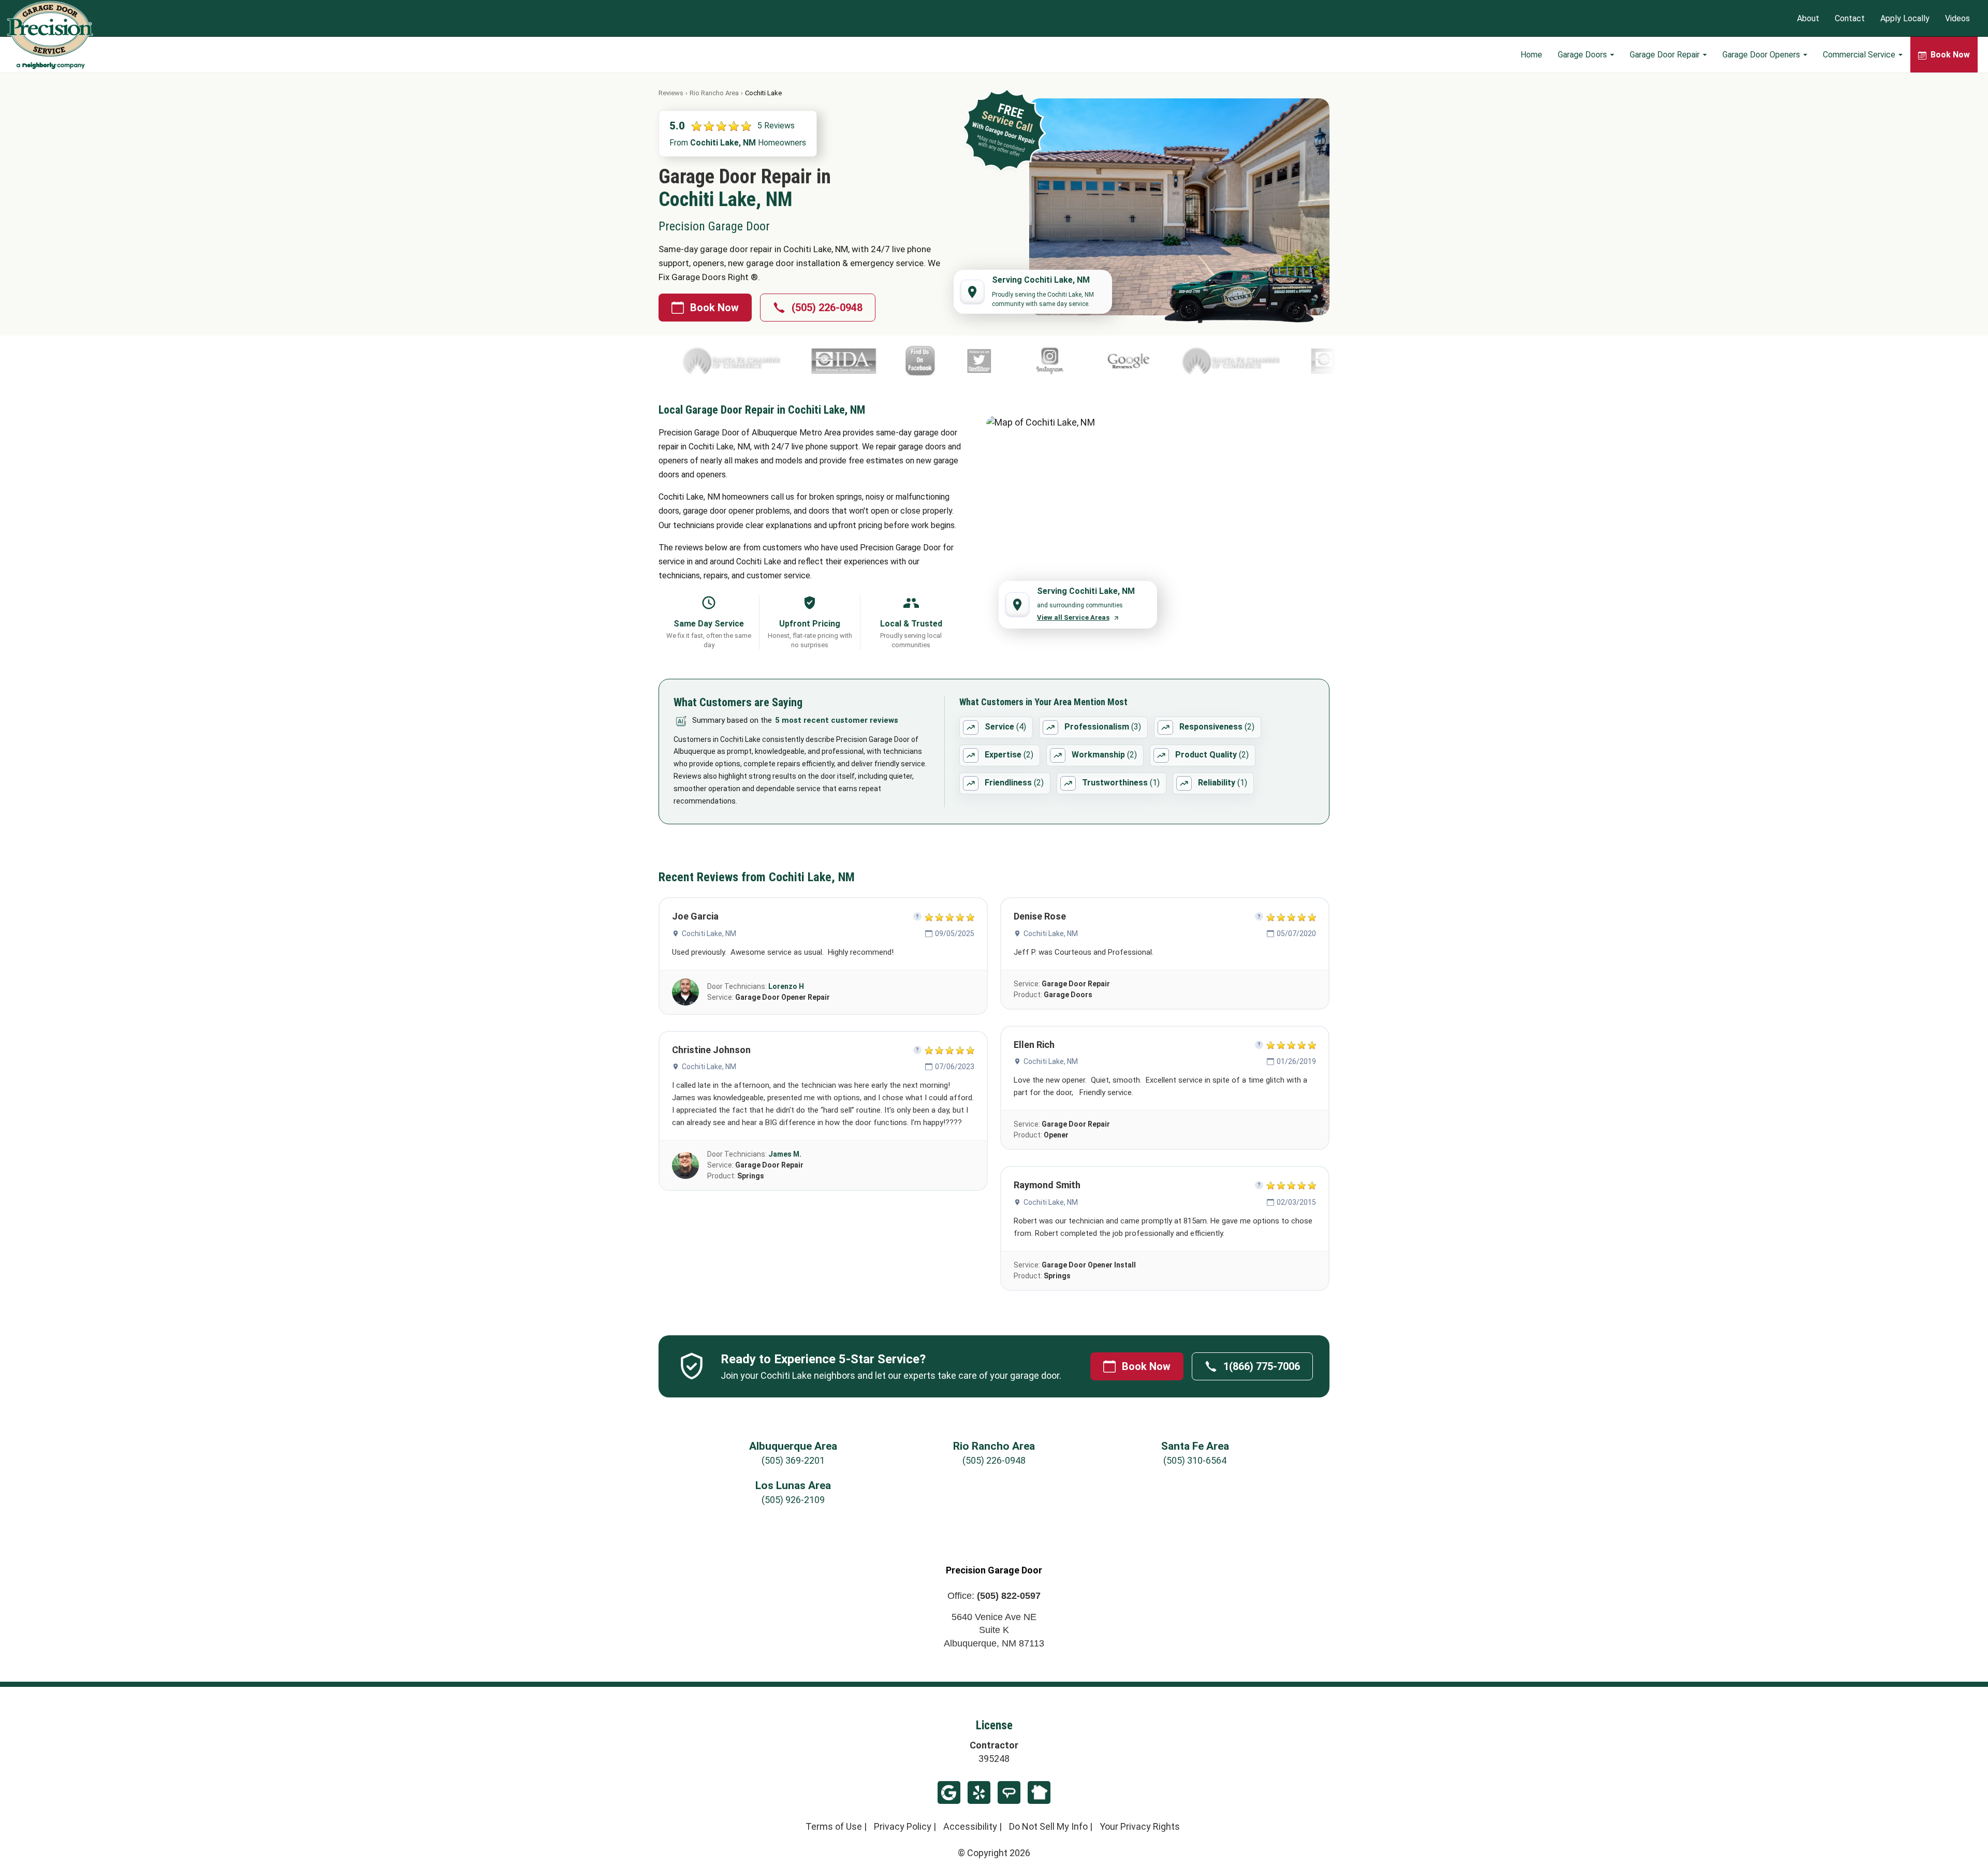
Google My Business (949, 1792)
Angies (1009, 1792)
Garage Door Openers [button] (1762, 55)
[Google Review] (955, 361)
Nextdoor (1039, 1792)
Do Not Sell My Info (1048, 1826)
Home (1531, 55)
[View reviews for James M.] (685, 1165)
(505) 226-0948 (827, 308)
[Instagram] (877, 361)
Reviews (671, 93)
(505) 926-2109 (793, 1500)
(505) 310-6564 (1195, 1460)
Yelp (979, 1792)
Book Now (714, 308)
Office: (994, 1596)
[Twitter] (806, 361)
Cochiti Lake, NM (709, 934)
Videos (1957, 18)
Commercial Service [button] (1860, 55)
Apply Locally (1905, 18)
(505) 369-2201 (793, 1460)
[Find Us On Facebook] (747, 361)
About (1808, 18)
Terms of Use (834, 1826)
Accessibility (970, 1826)
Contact (1850, 18)
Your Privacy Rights (1140, 1826)
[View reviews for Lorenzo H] (685, 992)
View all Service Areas (1073, 617)
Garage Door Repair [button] (1666, 55)
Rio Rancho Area (714, 93)
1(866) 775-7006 (1262, 1366)
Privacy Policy (903, 1826)
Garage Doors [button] (1583, 55)
